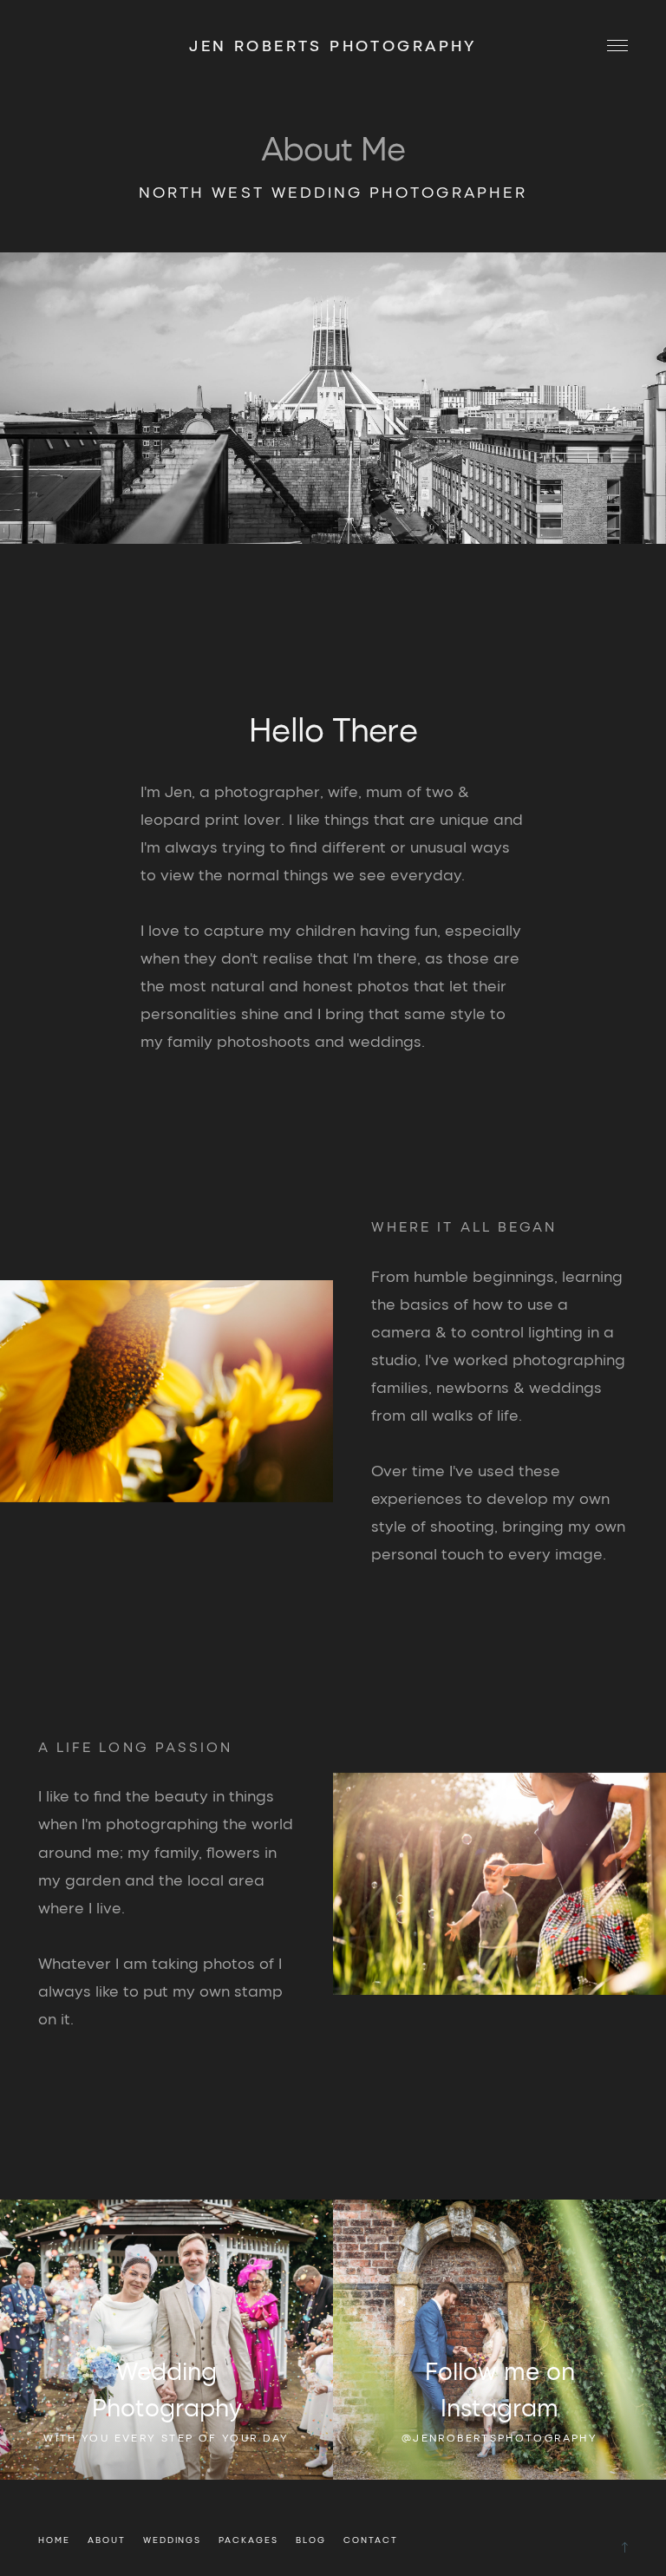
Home (54, 2540)
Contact (371, 2540)
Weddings (173, 2540)
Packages (248, 2540)
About (107, 2540)
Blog (311, 2540)
